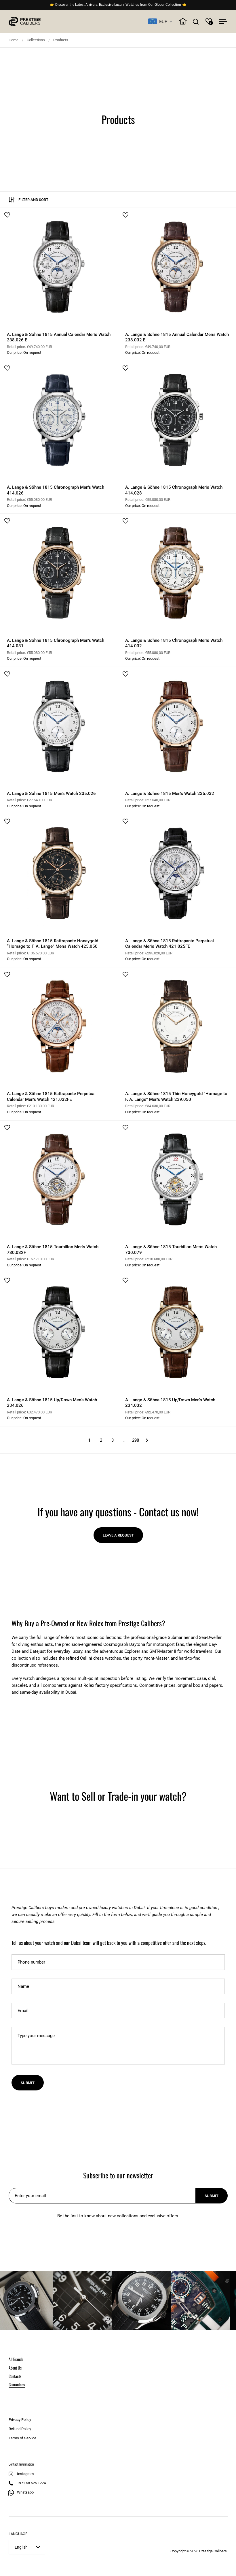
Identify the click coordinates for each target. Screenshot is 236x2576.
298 (136, 1440)
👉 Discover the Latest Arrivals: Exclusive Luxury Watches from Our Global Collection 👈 (118, 5)
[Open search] (196, 21)
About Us (15, 2368)
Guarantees (17, 2384)
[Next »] (147, 1440)
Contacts (15, 2376)
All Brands (16, 2359)
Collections (36, 40)
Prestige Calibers (213, 2551)
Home (14, 40)
